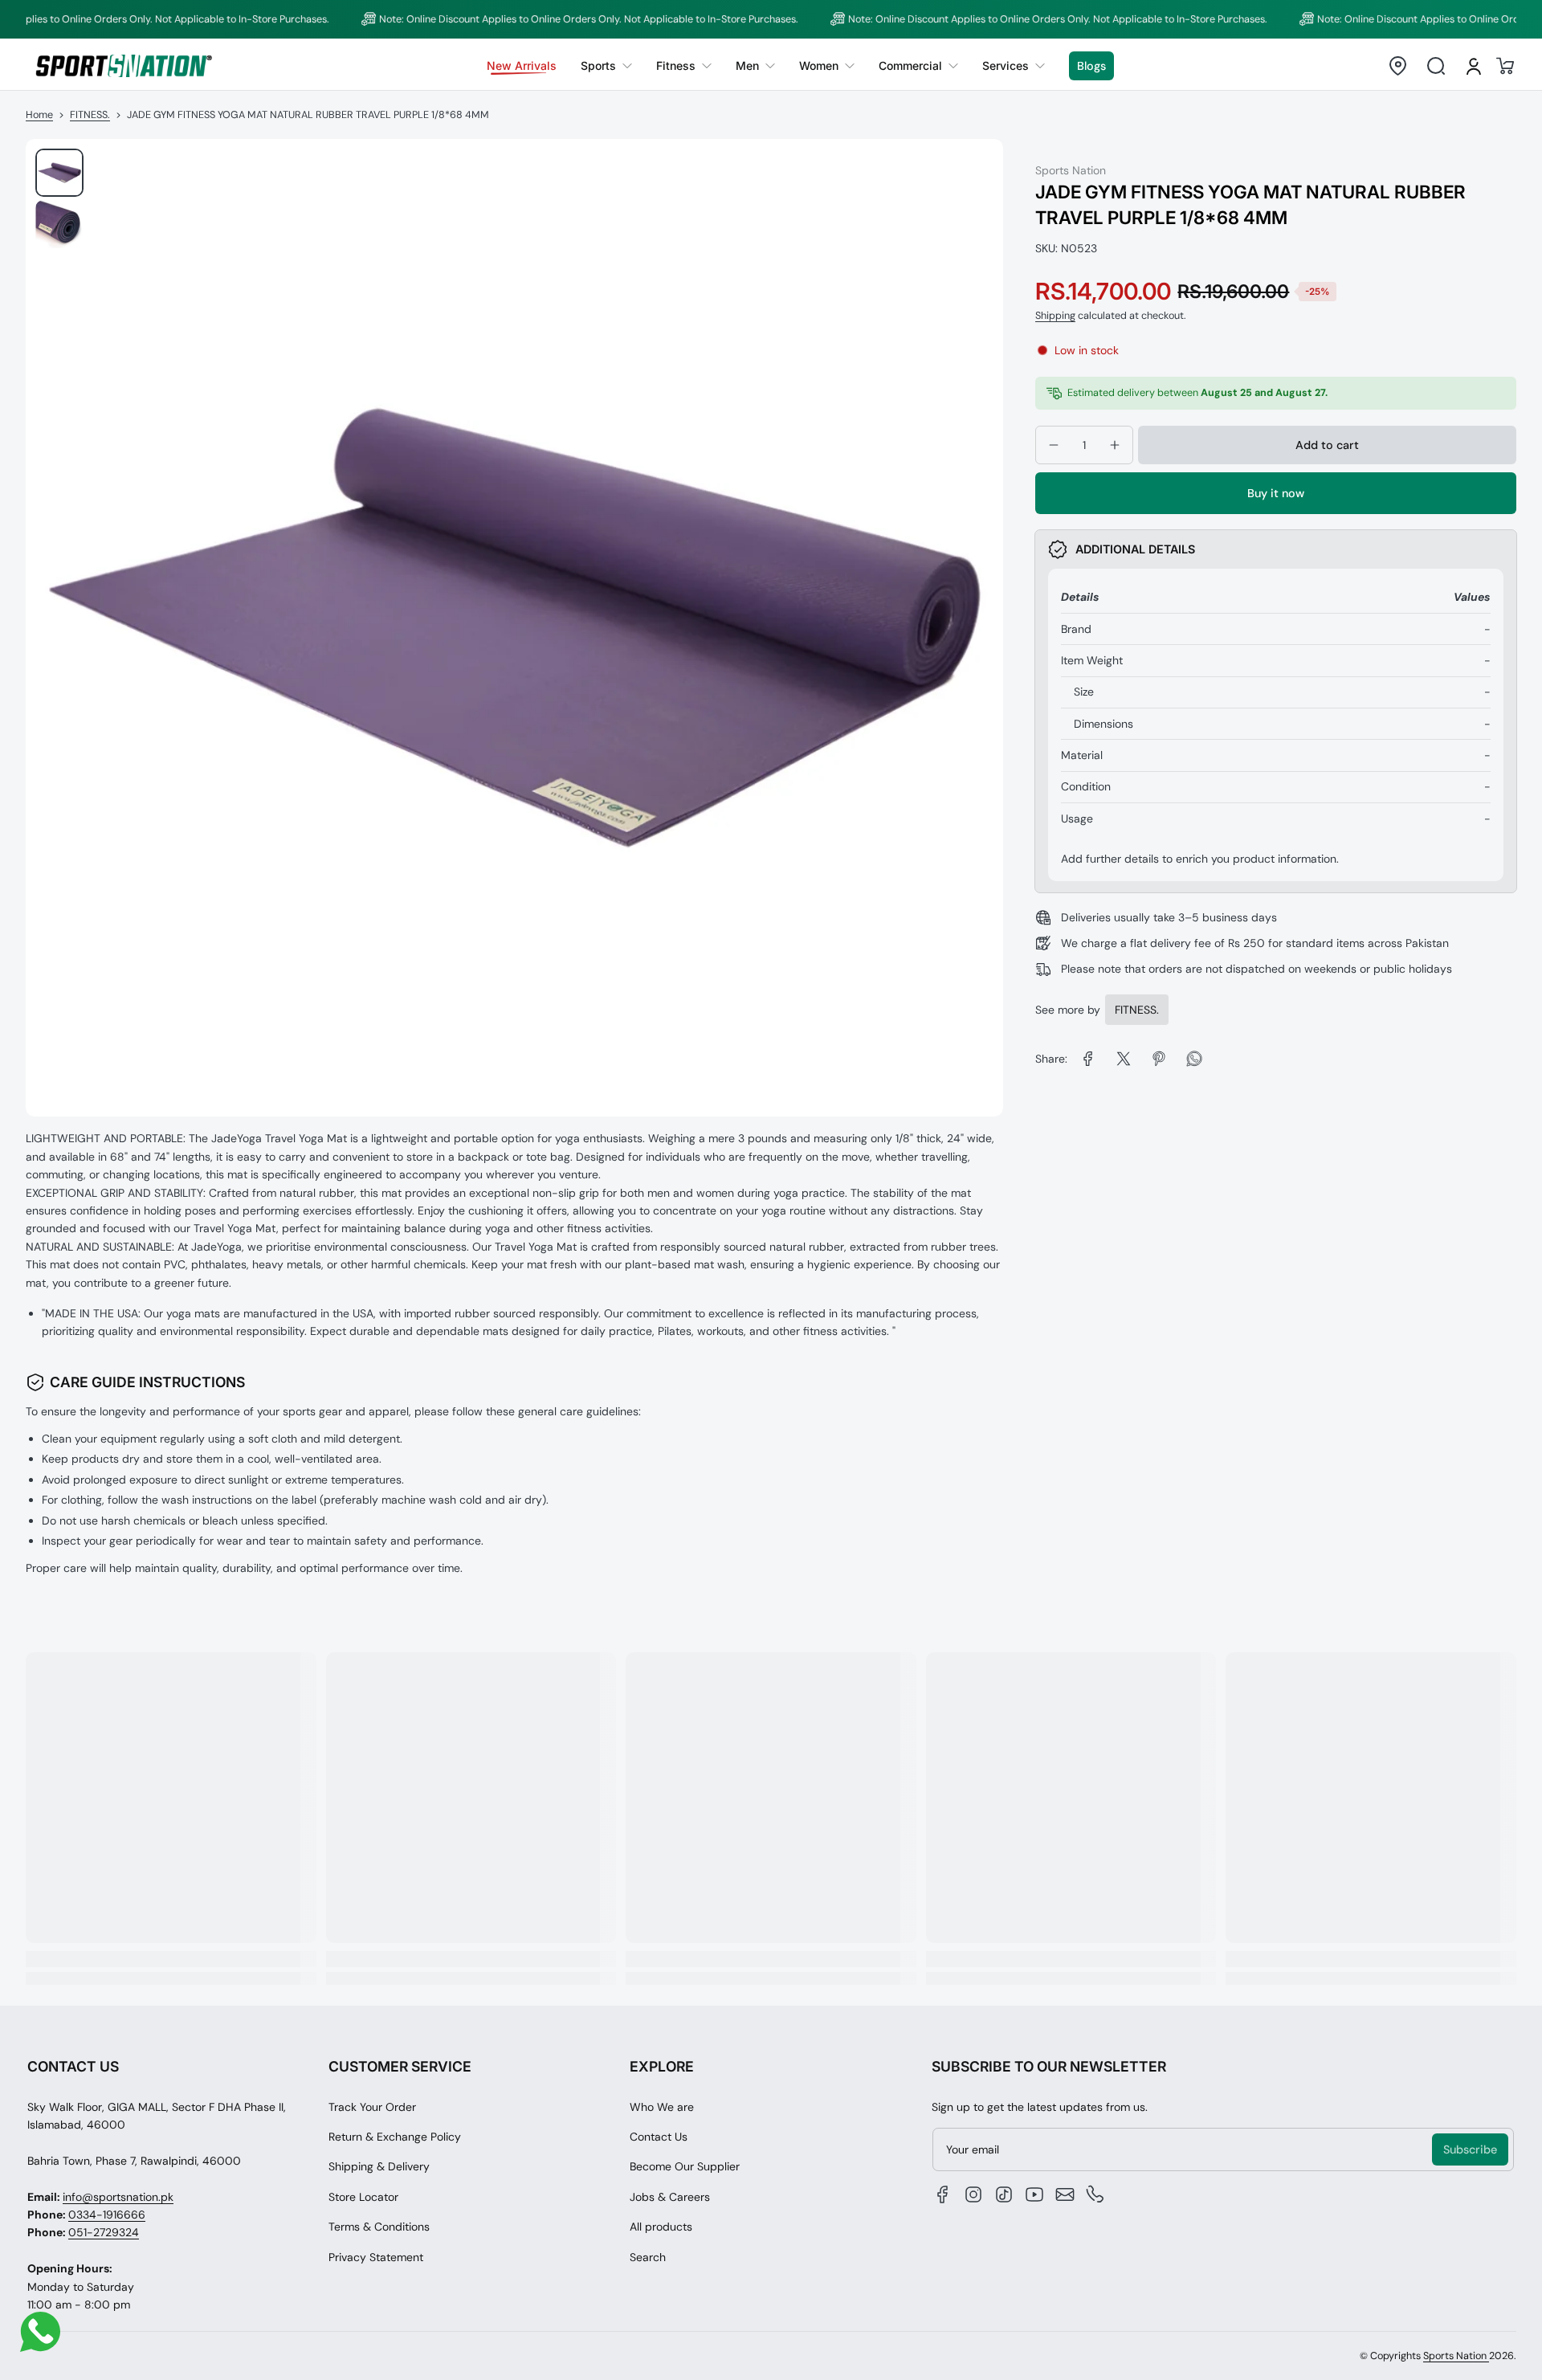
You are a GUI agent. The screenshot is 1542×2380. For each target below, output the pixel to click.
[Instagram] (973, 2194)
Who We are (662, 2107)
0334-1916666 (107, 2215)
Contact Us (659, 2137)
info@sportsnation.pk (118, 2197)
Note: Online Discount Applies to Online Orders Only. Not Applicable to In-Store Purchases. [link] (530, 19)
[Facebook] (943, 2194)
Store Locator (363, 2197)
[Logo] (124, 65)
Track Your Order (372, 2107)
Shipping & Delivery (379, 2166)
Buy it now (1276, 493)
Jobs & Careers (670, 2197)
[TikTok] (1004, 2194)
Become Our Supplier (685, 2166)
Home (39, 115)
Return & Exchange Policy (395, 2137)
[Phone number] (1095, 2194)
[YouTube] (1034, 2194)
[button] (1397, 66)
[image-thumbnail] (59, 173)
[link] (606, 66)
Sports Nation (1456, 2356)
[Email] (1065, 2194)
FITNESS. (90, 115)
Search (648, 2257)
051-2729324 (104, 2232)
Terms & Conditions (379, 2227)
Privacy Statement (376, 2257)
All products (661, 2227)
